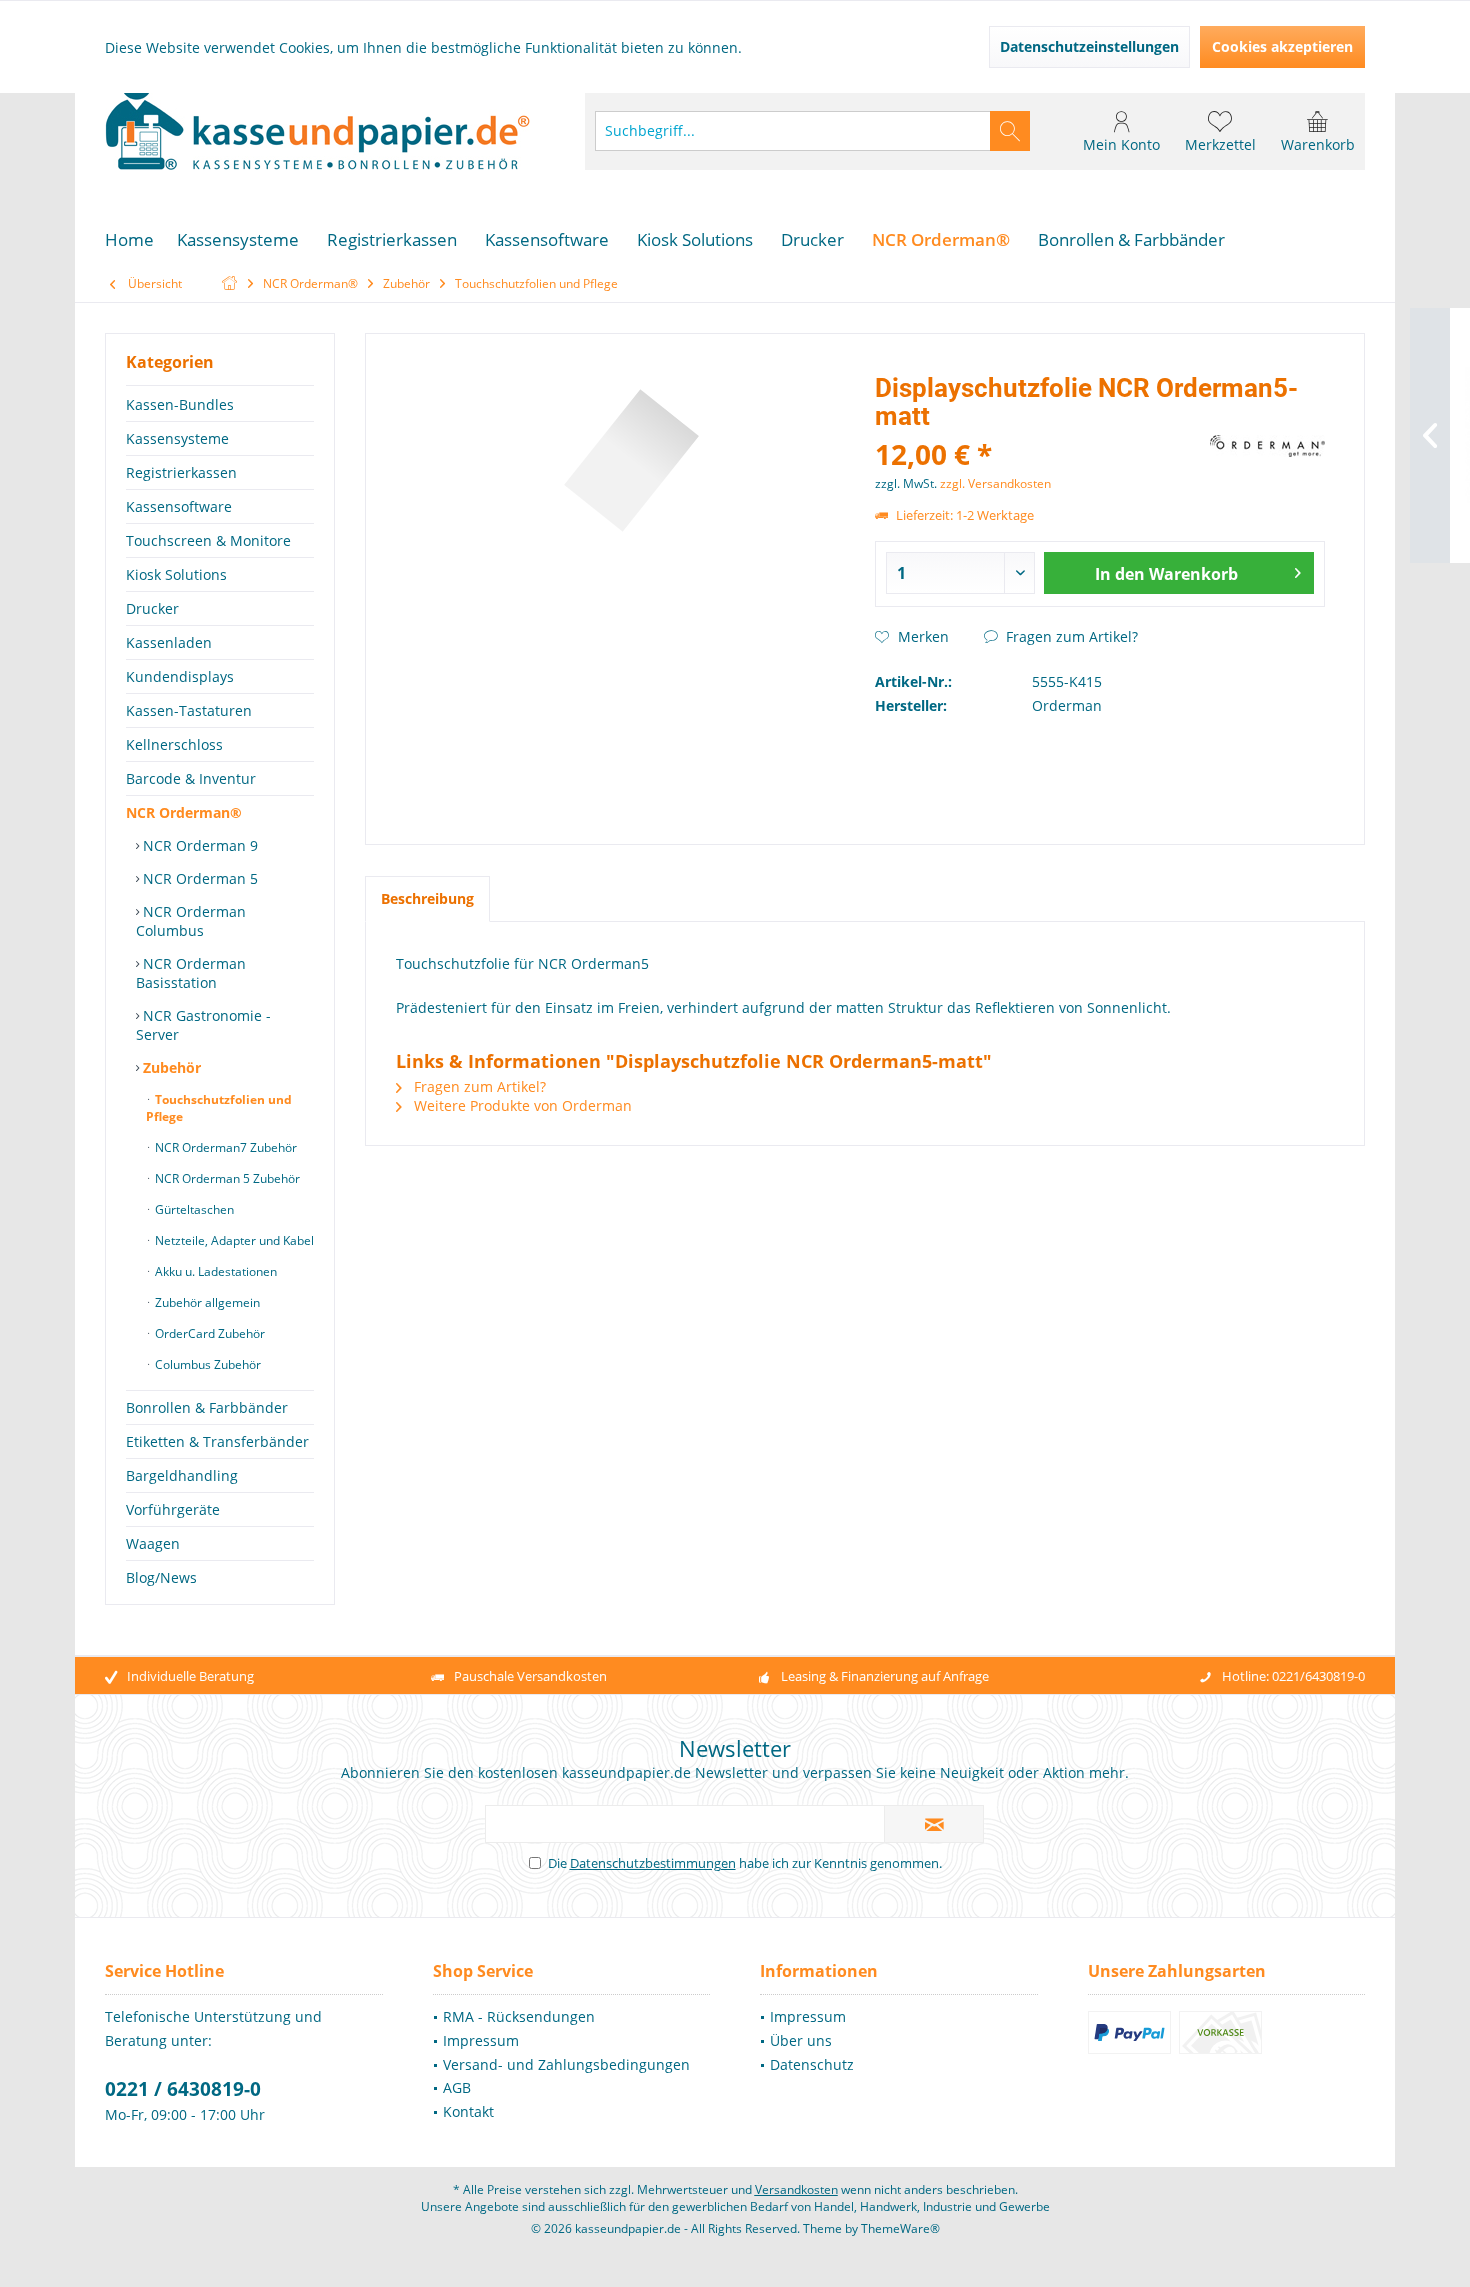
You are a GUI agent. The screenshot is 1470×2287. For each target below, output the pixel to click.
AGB (457, 2087)
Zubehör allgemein (206, 1302)
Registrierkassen (181, 472)
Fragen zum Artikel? (1070, 636)
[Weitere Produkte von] (1267, 446)
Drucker (152, 608)
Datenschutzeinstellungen (1089, 46)
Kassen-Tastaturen (189, 710)
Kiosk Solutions (176, 574)
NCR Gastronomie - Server (203, 1025)
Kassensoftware (179, 506)
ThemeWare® (900, 2228)
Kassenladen (169, 642)
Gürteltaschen (193, 1209)
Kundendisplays (180, 676)
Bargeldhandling (182, 1475)
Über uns (801, 2040)
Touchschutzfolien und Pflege (219, 1108)
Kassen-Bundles (180, 404)
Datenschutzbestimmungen (653, 1863)
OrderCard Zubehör (208, 1333)
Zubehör (170, 1067)
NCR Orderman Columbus (191, 921)
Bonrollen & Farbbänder (207, 1407)
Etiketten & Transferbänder (217, 1441)
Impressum (481, 2040)
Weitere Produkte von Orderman (521, 1105)
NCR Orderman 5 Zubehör (226, 1178)
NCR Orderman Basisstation (191, 973)
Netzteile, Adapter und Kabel (233, 1240)
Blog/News (161, 1577)
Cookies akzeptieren (1282, 46)
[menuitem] (1318, 131)
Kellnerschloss (174, 744)
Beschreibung (427, 898)
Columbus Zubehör (206, 1364)
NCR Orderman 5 (198, 878)
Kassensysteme (177, 438)
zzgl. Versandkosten (995, 483)
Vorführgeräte (173, 1509)
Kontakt (468, 2111)
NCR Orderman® (184, 812)
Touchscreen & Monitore (208, 540)
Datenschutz (812, 2064)
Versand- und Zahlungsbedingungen (566, 2064)
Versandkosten (796, 2189)
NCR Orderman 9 (198, 845)
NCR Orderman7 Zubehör (224, 1147)
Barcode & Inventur (191, 778)
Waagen (153, 1543)
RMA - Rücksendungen (519, 2016)
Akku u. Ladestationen (214, 1271)
